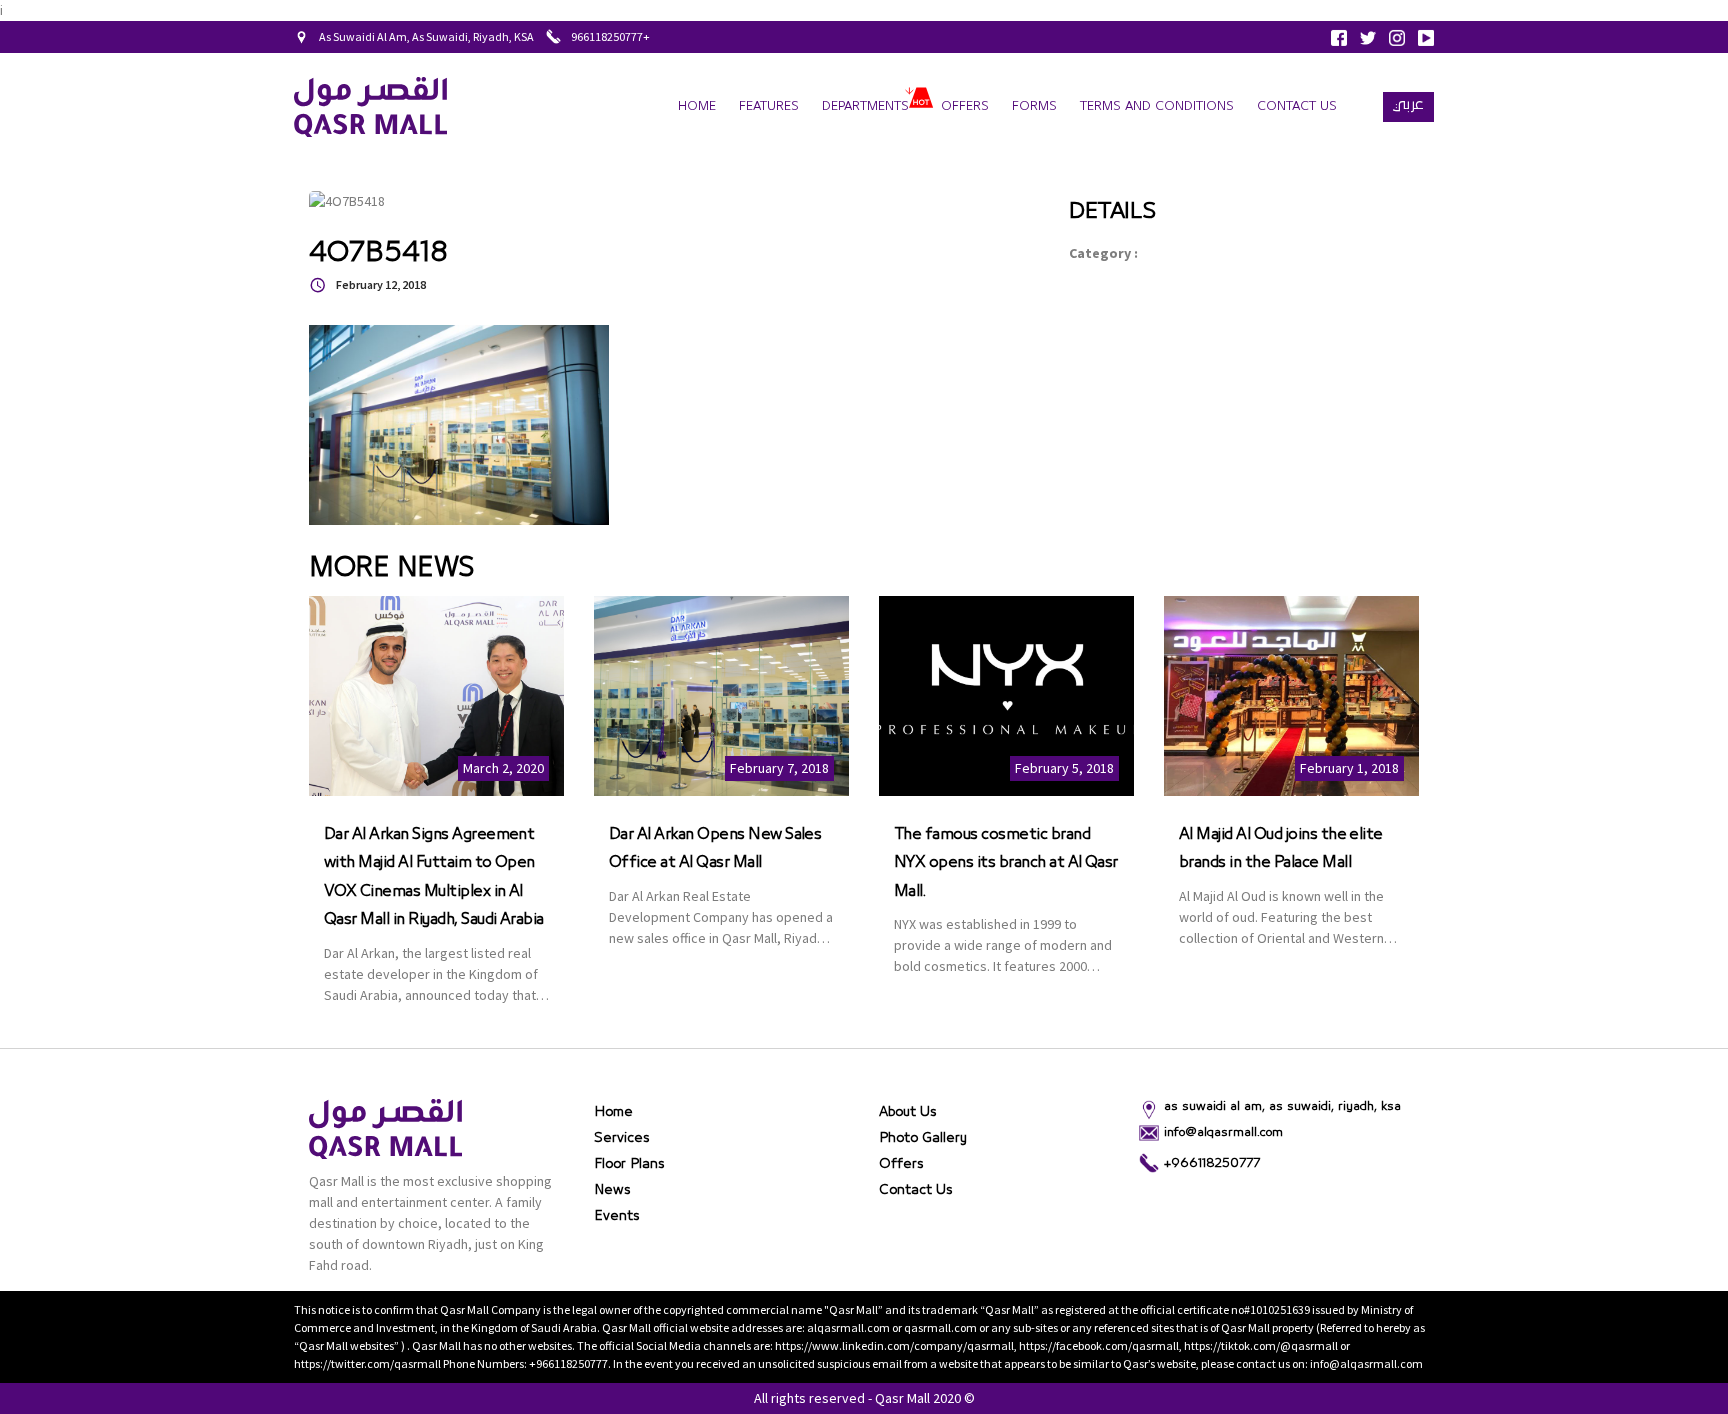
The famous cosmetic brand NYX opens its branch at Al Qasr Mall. (1006, 862)
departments (865, 106)
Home (697, 106)
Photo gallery (923, 1138)
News (612, 1190)
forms (1034, 106)
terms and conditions (1157, 106)
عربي (1408, 104)
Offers (965, 106)
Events (617, 1216)
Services (622, 1138)
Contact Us (1297, 106)
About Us (908, 1112)
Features (769, 106)
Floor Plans (629, 1164)
